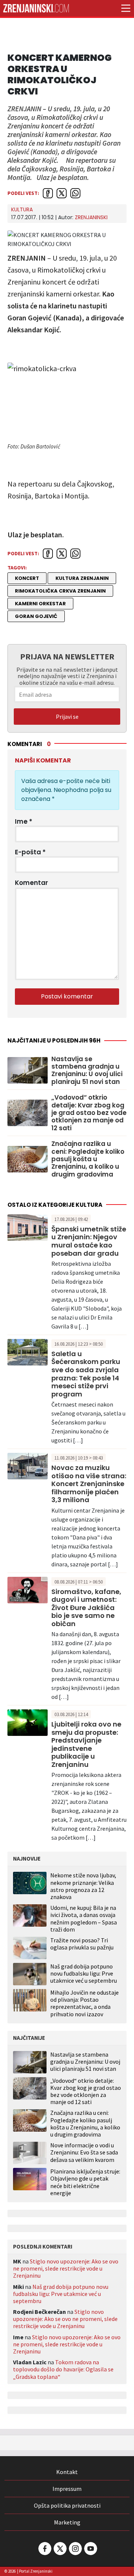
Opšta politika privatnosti (67, 2505)
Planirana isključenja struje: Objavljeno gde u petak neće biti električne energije (85, 2182)
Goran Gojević (36, 616)
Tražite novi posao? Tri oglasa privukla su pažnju (82, 1944)
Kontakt (67, 2472)
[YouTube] (90, 2549)
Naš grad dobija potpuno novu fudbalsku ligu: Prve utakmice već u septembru (84, 1973)
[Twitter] (60, 2549)
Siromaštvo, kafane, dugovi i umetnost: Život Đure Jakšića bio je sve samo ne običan (86, 1608)
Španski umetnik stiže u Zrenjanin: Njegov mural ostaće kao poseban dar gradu (89, 1241)
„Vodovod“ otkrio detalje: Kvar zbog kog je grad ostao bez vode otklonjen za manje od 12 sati (89, 1113)
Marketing (67, 2522)
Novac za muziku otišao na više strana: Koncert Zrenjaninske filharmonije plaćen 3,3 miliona (89, 1484)
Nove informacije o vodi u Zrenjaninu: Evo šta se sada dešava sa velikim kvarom (84, 2152)
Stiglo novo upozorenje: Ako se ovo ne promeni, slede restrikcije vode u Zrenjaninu (66, 2268)
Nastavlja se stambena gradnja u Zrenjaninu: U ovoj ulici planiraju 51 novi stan (87, 1071)
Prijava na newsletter (67, 656)
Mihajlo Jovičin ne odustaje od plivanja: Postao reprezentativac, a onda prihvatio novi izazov (84, 2003)
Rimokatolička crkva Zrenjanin (60, 591)
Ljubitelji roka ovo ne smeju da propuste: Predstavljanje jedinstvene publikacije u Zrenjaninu (86, 1744)
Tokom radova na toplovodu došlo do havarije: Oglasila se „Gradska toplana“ (63, 2369)
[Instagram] (75, 2549)
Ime (24, 821)
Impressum (67, 2489)
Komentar (31, 883)
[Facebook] (44, 2549)
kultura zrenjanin (82, 578)
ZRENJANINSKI (91, 217)
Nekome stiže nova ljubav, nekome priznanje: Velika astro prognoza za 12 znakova (83, 1886)
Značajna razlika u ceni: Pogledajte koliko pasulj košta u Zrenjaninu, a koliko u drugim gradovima (88, 1159)
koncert (27, 578)
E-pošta (30, 852)
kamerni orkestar (40, 604)
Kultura (22, 209)
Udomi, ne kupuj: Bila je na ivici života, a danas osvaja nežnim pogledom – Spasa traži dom (84, 1918)
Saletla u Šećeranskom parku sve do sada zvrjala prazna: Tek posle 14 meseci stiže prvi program (86, 1374)
